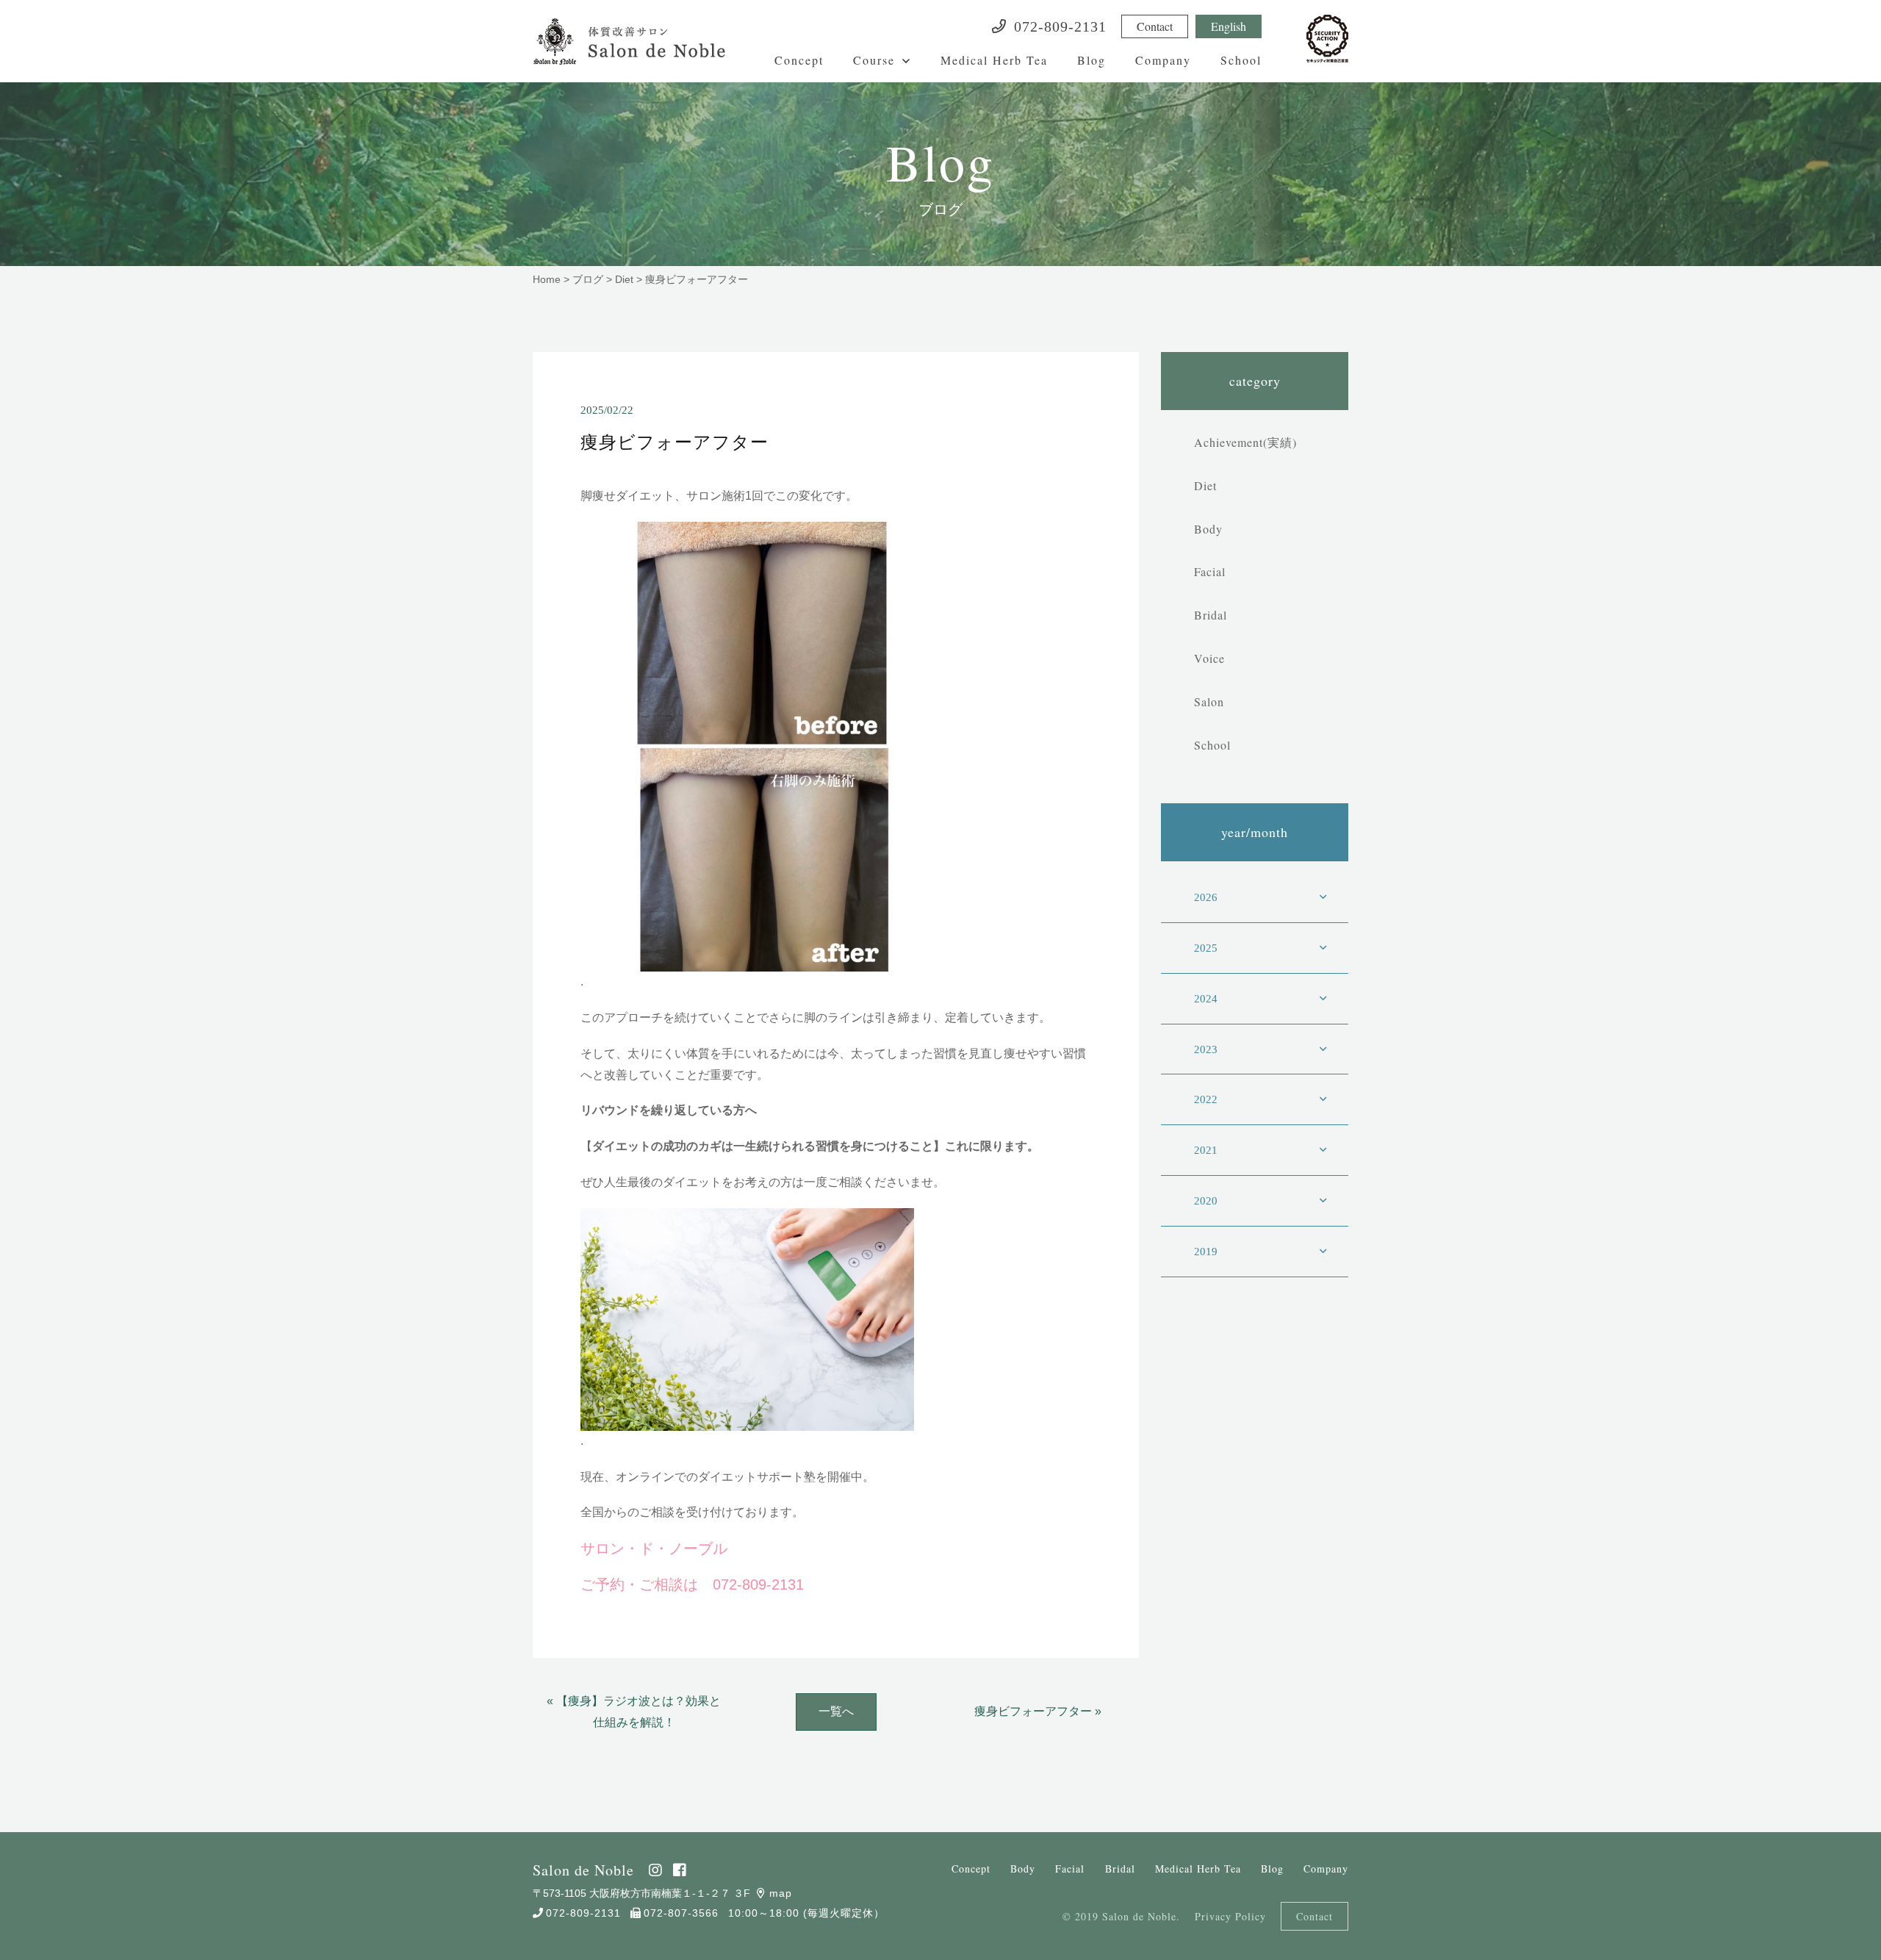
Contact (1155, 26)
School (1241, 60)
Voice (1209, 658)
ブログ (588, 279)
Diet (624, 279)
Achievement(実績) (1245, 442)
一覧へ (836, 1711)
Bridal (1211, 615)
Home (547, 279)
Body (1208, 529)
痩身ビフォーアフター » (1038, 1711)
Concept (799, 60)
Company (1163, 60)
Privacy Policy (1230, 1916)
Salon (1209, 701)
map (781, 1893)
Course (874, 60)
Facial (1210, 571)
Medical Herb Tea (994, 60)
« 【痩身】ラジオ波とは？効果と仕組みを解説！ (634, 1712)
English (1229, 26)
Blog (1091, 60)
